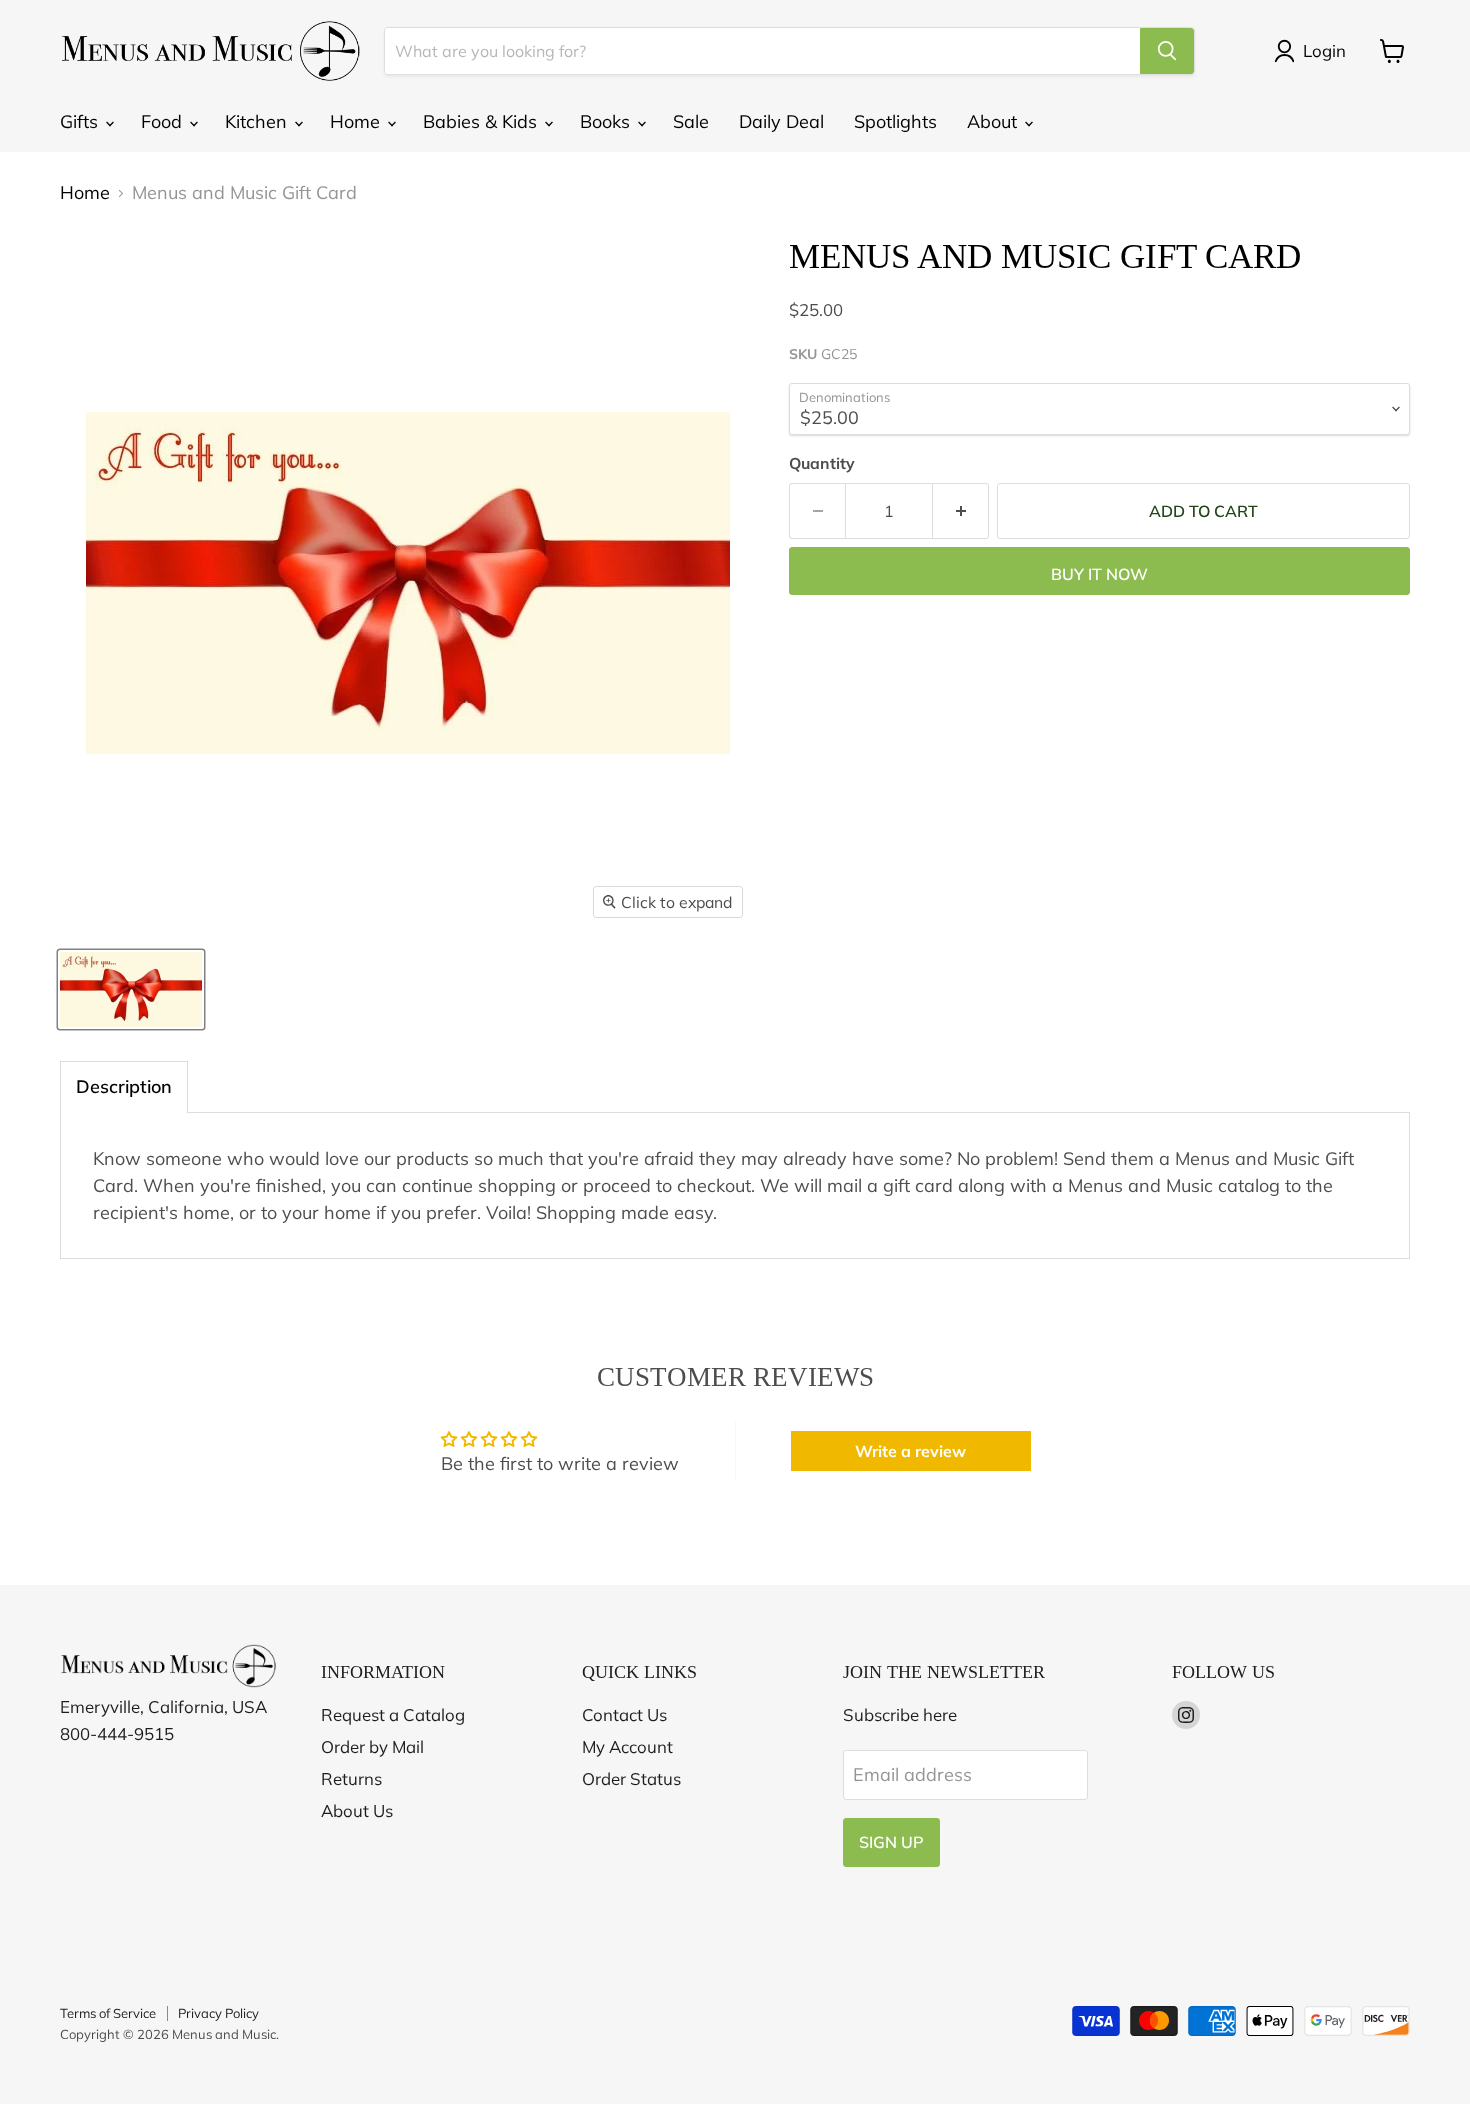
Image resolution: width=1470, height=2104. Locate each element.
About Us (357, 1810)
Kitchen (258, 121)
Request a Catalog (393, 1714)
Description (124, 1086)
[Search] (1167, 51)
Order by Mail (372, 1746)
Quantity (822, 463)
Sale (691, 121)
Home (357, 121)
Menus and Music (224, 2034)
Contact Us (624, 1714)
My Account (627, 1746)
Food (164, 121)
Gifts (81, 121)
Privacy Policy (218, 2013)
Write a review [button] (910, 1451)
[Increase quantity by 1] (961, 511)
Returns (351, 1778)
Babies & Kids (482, 121)
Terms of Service (108, 2013)
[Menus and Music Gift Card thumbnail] (131, 989)
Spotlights (895, 121)
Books (607, 121)
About (994, 121)
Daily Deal (781, 121)
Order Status (631, 1778)
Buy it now (1099, 574)
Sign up (891, 1842)
